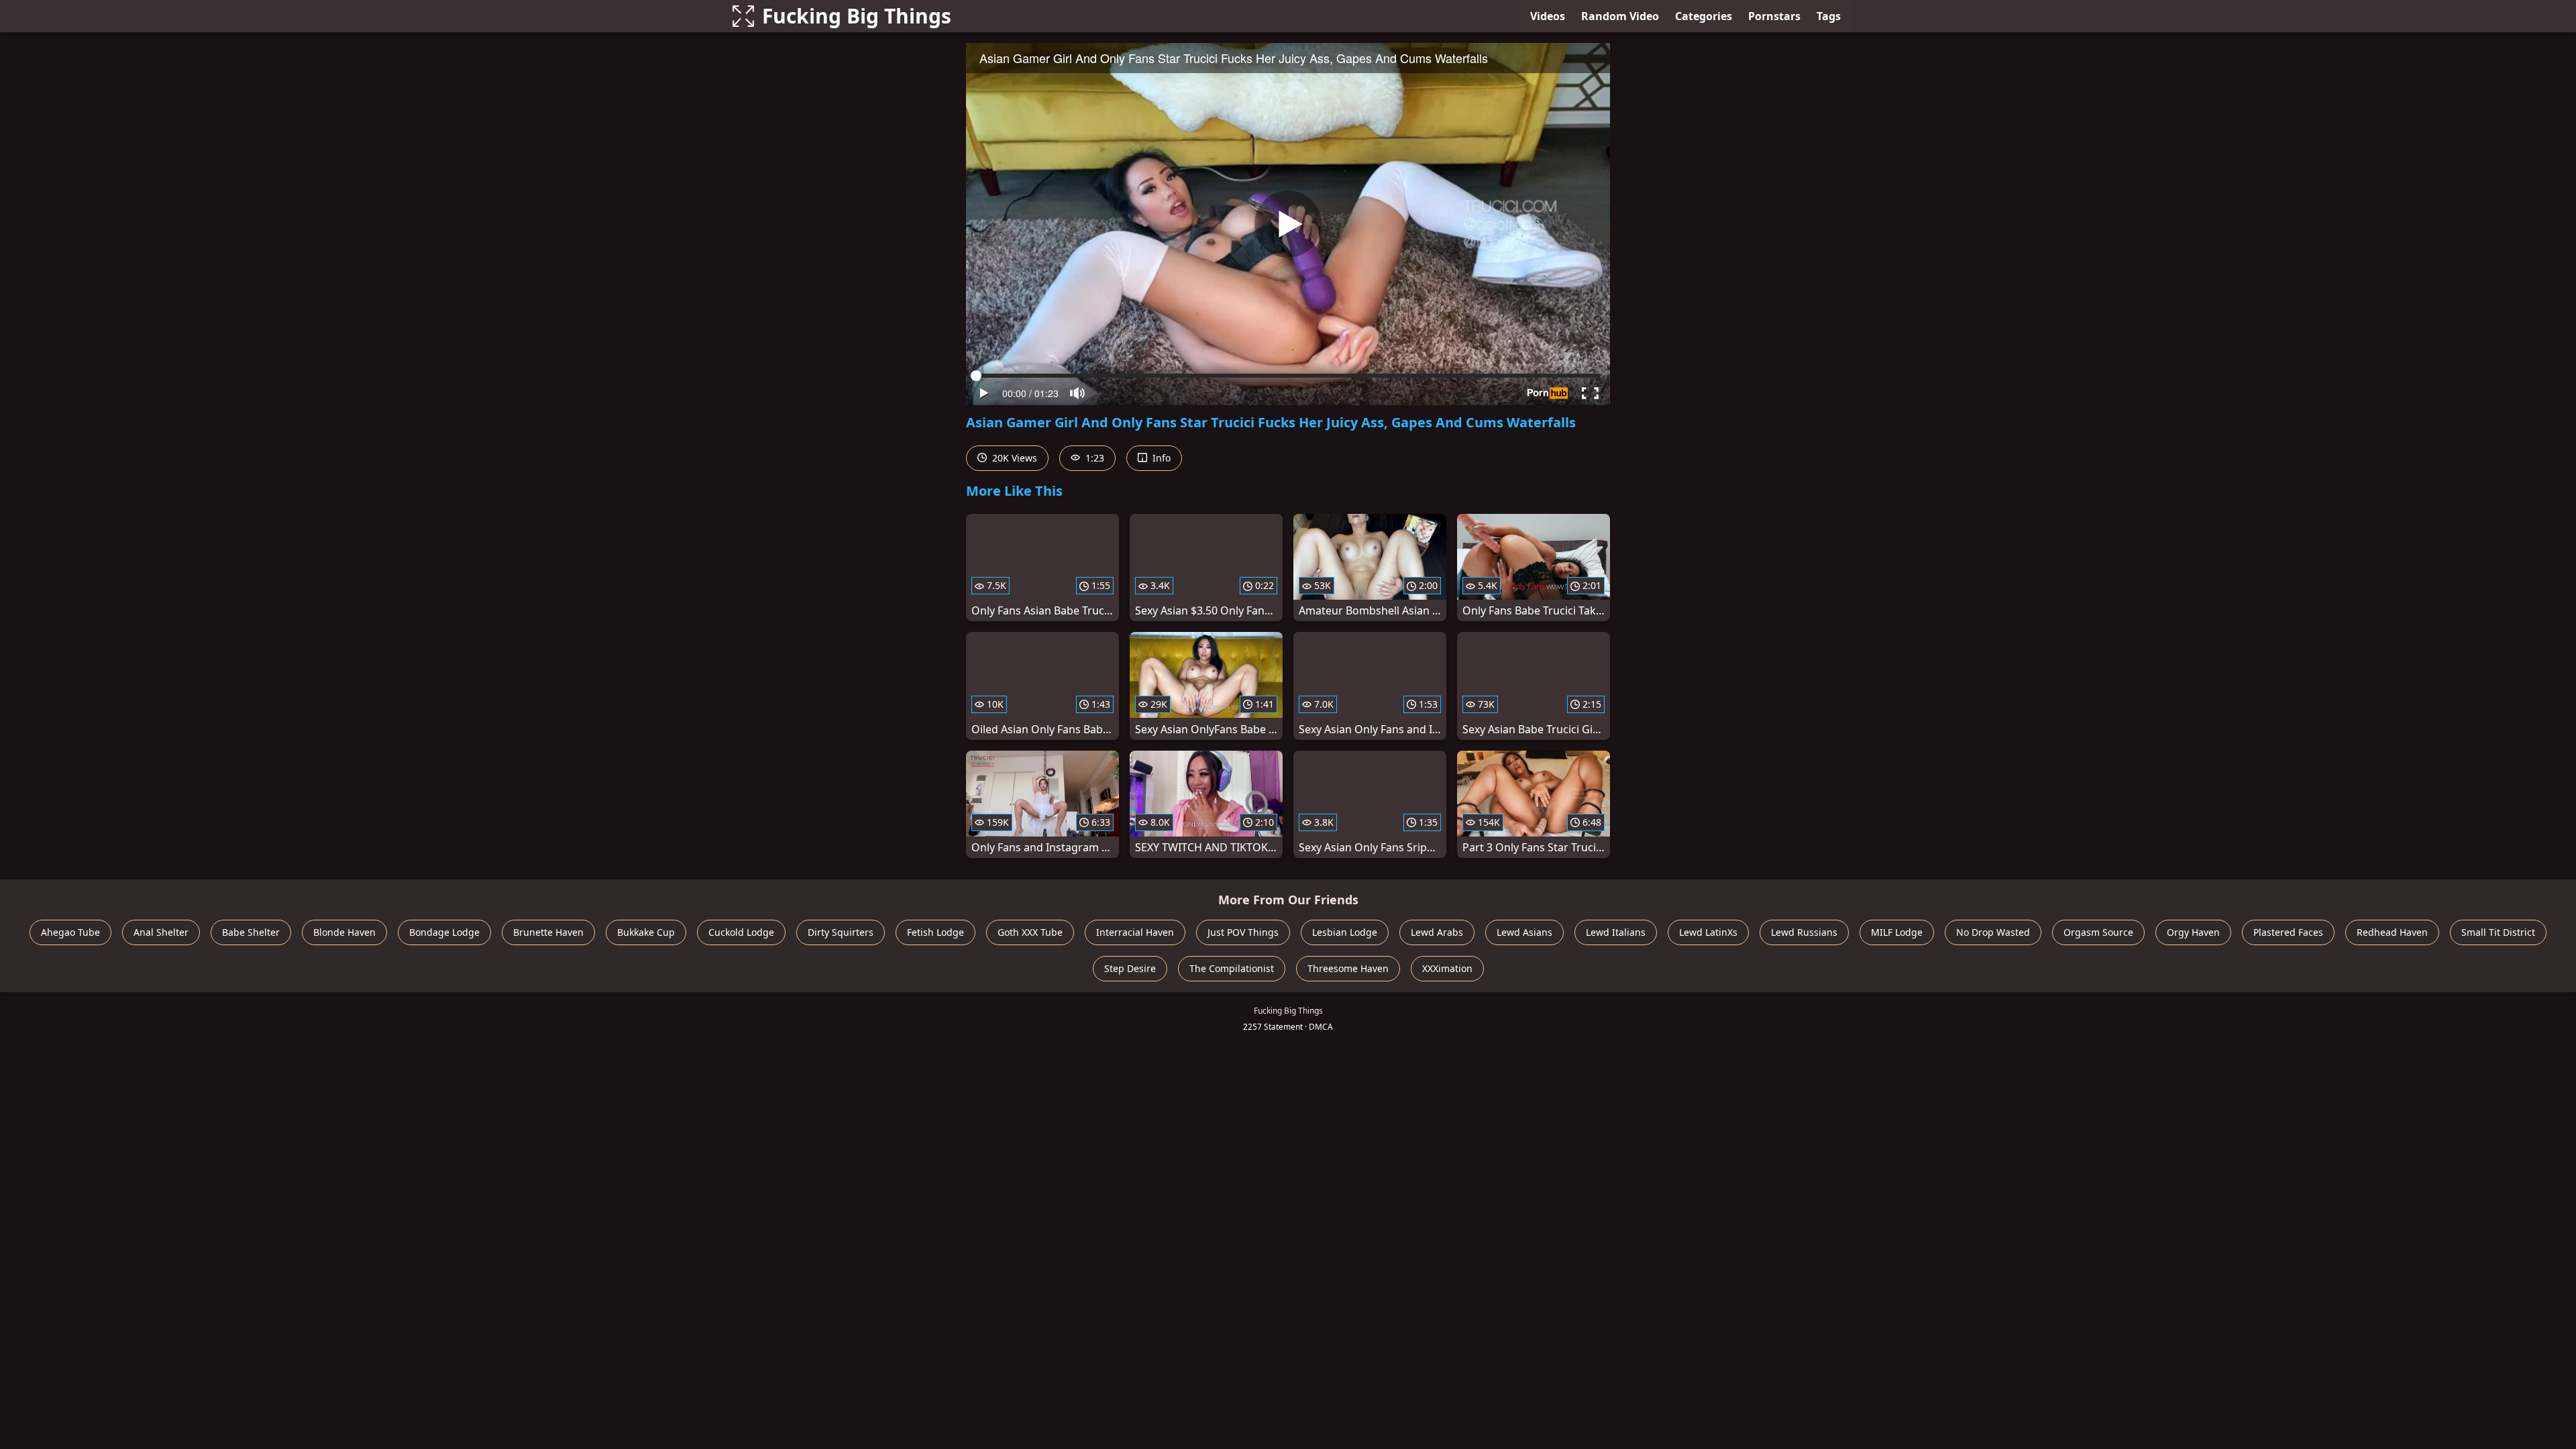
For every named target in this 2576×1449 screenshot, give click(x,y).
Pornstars (1774, 16)
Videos (1548, 16)
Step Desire (1130, 968)
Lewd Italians (1616, 932)
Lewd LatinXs (1708, 932)
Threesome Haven (1348, 968)
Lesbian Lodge (1345, 932)
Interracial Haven (1135, 932)
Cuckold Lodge (741, 932)
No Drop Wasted (1993, 932)
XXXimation (1447, 968)
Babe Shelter (251, 932)
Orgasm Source (2098, 932)
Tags (1829, 16)
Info (1160, 458)
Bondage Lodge (444, 932)
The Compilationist (1232, 968)
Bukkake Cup (646, 932)
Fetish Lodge (935, 932)
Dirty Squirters (841, 932)
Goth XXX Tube (1030, 932)
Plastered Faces (2288, 932)
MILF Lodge (1897, 932)
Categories (1704, 16)
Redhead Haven (2392, 932)
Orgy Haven (2193, 932)
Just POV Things (1243, 932)
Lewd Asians (1524, 932)
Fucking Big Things (857, 16)
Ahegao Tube (70, 932)
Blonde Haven (344, 932)
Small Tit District (2498, 932)
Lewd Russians (1804, 932)
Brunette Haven (548, 932)
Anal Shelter (161, 932)
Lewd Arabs (1437, 932)
